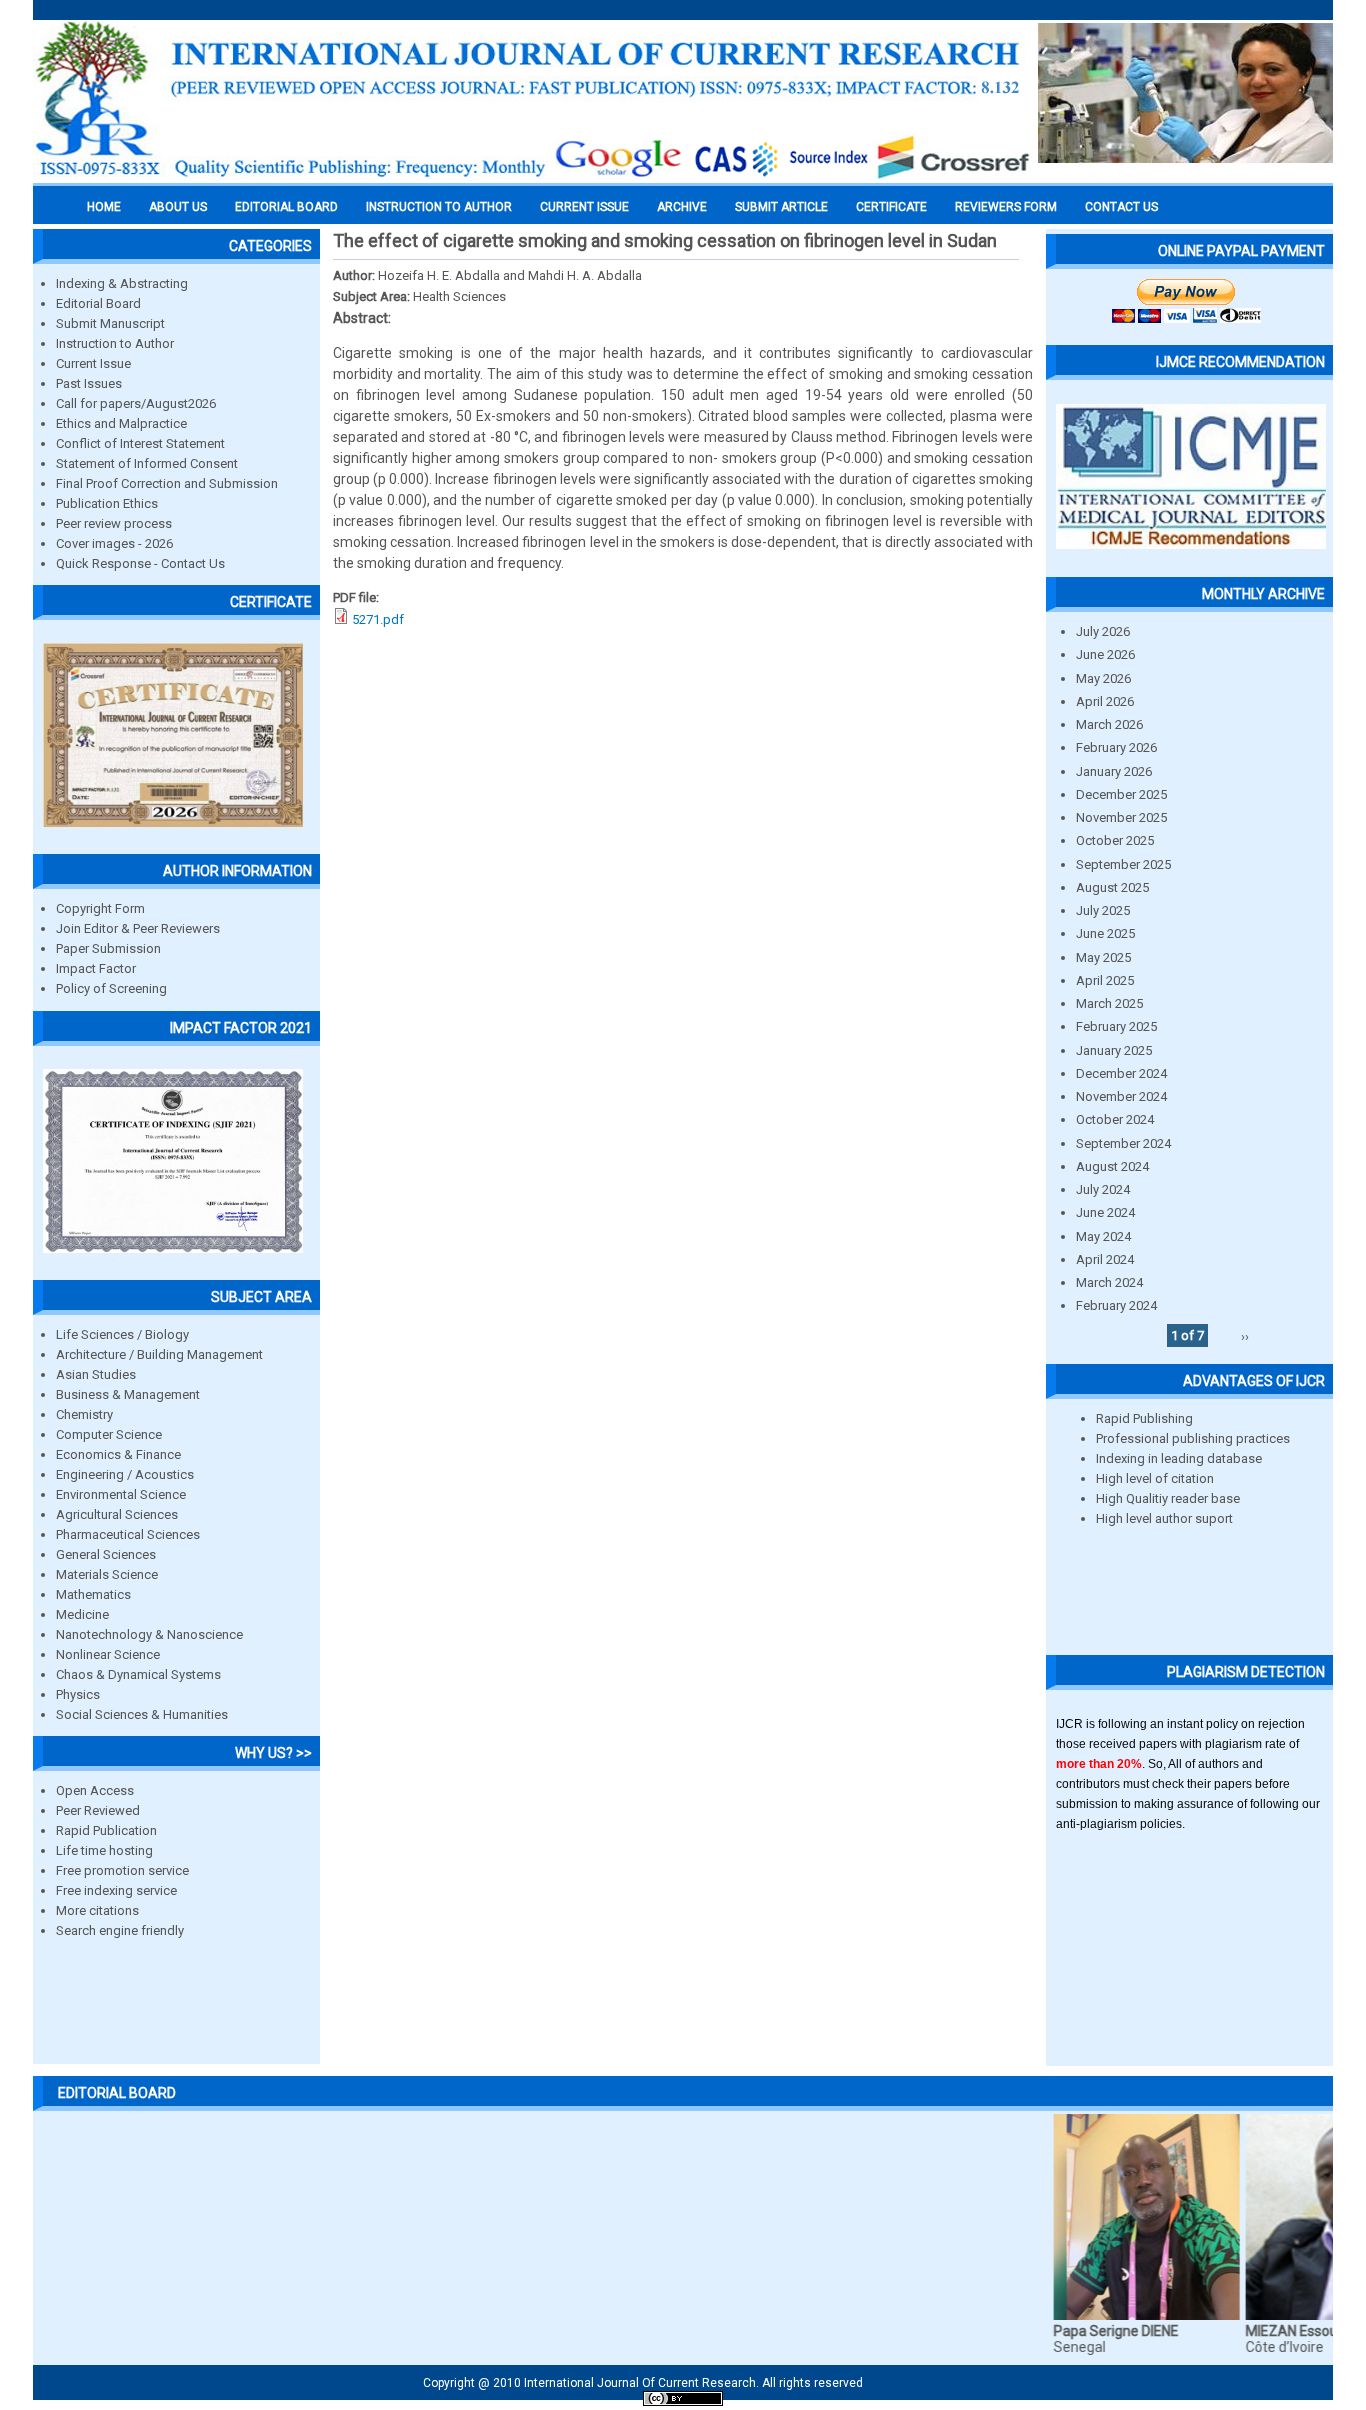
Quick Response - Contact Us (140, 563)
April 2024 (1105, 1259)
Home (104, 207)
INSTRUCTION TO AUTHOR (439, 207)
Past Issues (89, 383)
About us (178, 207)
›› (1245, 1335)
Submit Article (781, 207)
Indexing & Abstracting (122, 283)
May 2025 (1103, 957)
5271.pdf (378, 619)
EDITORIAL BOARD (286, 207)
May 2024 (1103, 1236)
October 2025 (1115, 840)
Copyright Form (100, 908)
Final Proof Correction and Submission (167, 483)
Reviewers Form (1006, 207)
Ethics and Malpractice (121, 423)
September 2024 (1123, 1143)
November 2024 (1121, 1096)
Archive (682, 207)
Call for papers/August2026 (136, 403)
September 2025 (1123, 864)
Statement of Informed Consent (147, 463)
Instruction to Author (115, 343)
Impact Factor (96, 968)
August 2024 (1112, 1166)
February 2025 (1116, 1026)
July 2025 (1103, 910)
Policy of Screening (111, 988)
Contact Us (1121, 207)
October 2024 (1115, 1119)
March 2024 (1109, 1282)
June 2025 (1105, 933)
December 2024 (1121, 1073)
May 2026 (1103, 678)
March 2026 (1109, 724)
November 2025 (1121, 817)
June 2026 (1105, 654)
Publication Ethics (107, 503)
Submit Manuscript (110, 323)
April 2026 (1105, 701)
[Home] (533, 177)
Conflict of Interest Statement (140, 443)
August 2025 (1112, 887)
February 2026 (1116, 747)
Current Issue (584, 207)
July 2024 (1103, 1189)
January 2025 (1114, 1050)
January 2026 (1114, 771)
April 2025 (1105, 980)
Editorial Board (98, 303)
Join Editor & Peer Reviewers (138, 928)
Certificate (891, 207)
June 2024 (1105, 1212)
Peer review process (114, 523)
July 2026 (1103, 631)
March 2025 (1109, 1003)
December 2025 (1121, 794)
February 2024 (1116, 1305)
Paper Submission (108, 948)
